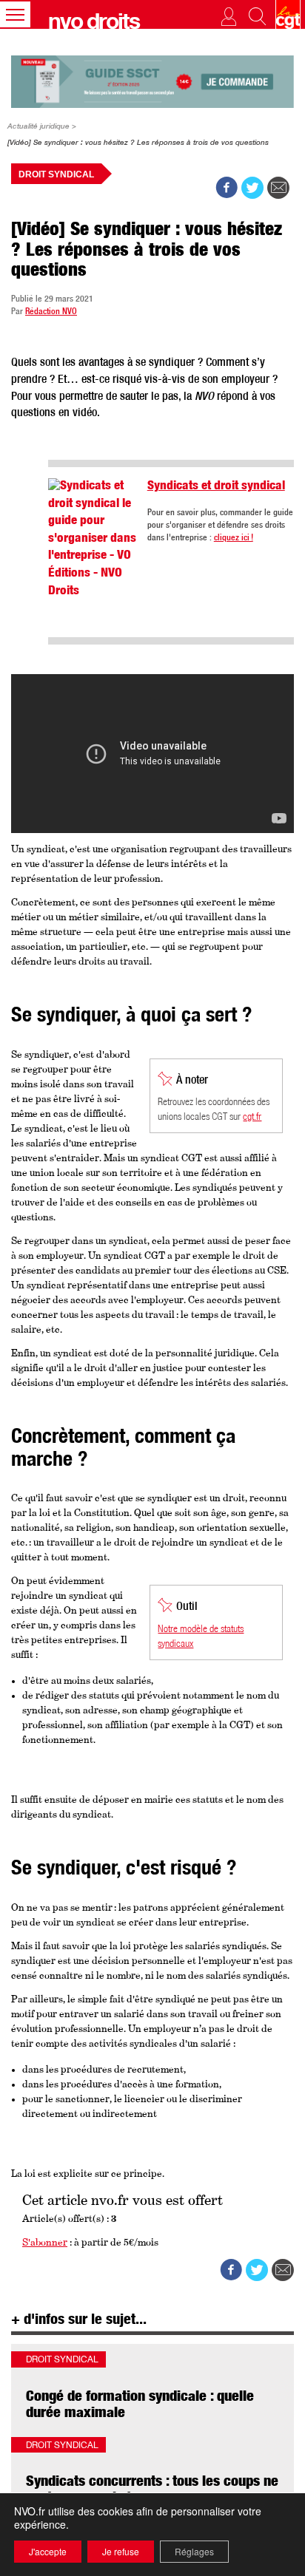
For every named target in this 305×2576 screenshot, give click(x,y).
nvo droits (94, 24)
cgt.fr (252, 1118)
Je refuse (121, 2551)
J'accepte (48, 2551)
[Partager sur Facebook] (227, 188)
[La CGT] (284, 14)
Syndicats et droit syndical (216, 487)
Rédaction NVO (51, 312)
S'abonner (45, 2243)
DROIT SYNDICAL (56, 174)
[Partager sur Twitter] (252, 188)
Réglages (194, 2551)
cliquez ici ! (234, 538)
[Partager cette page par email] (278, 188)
